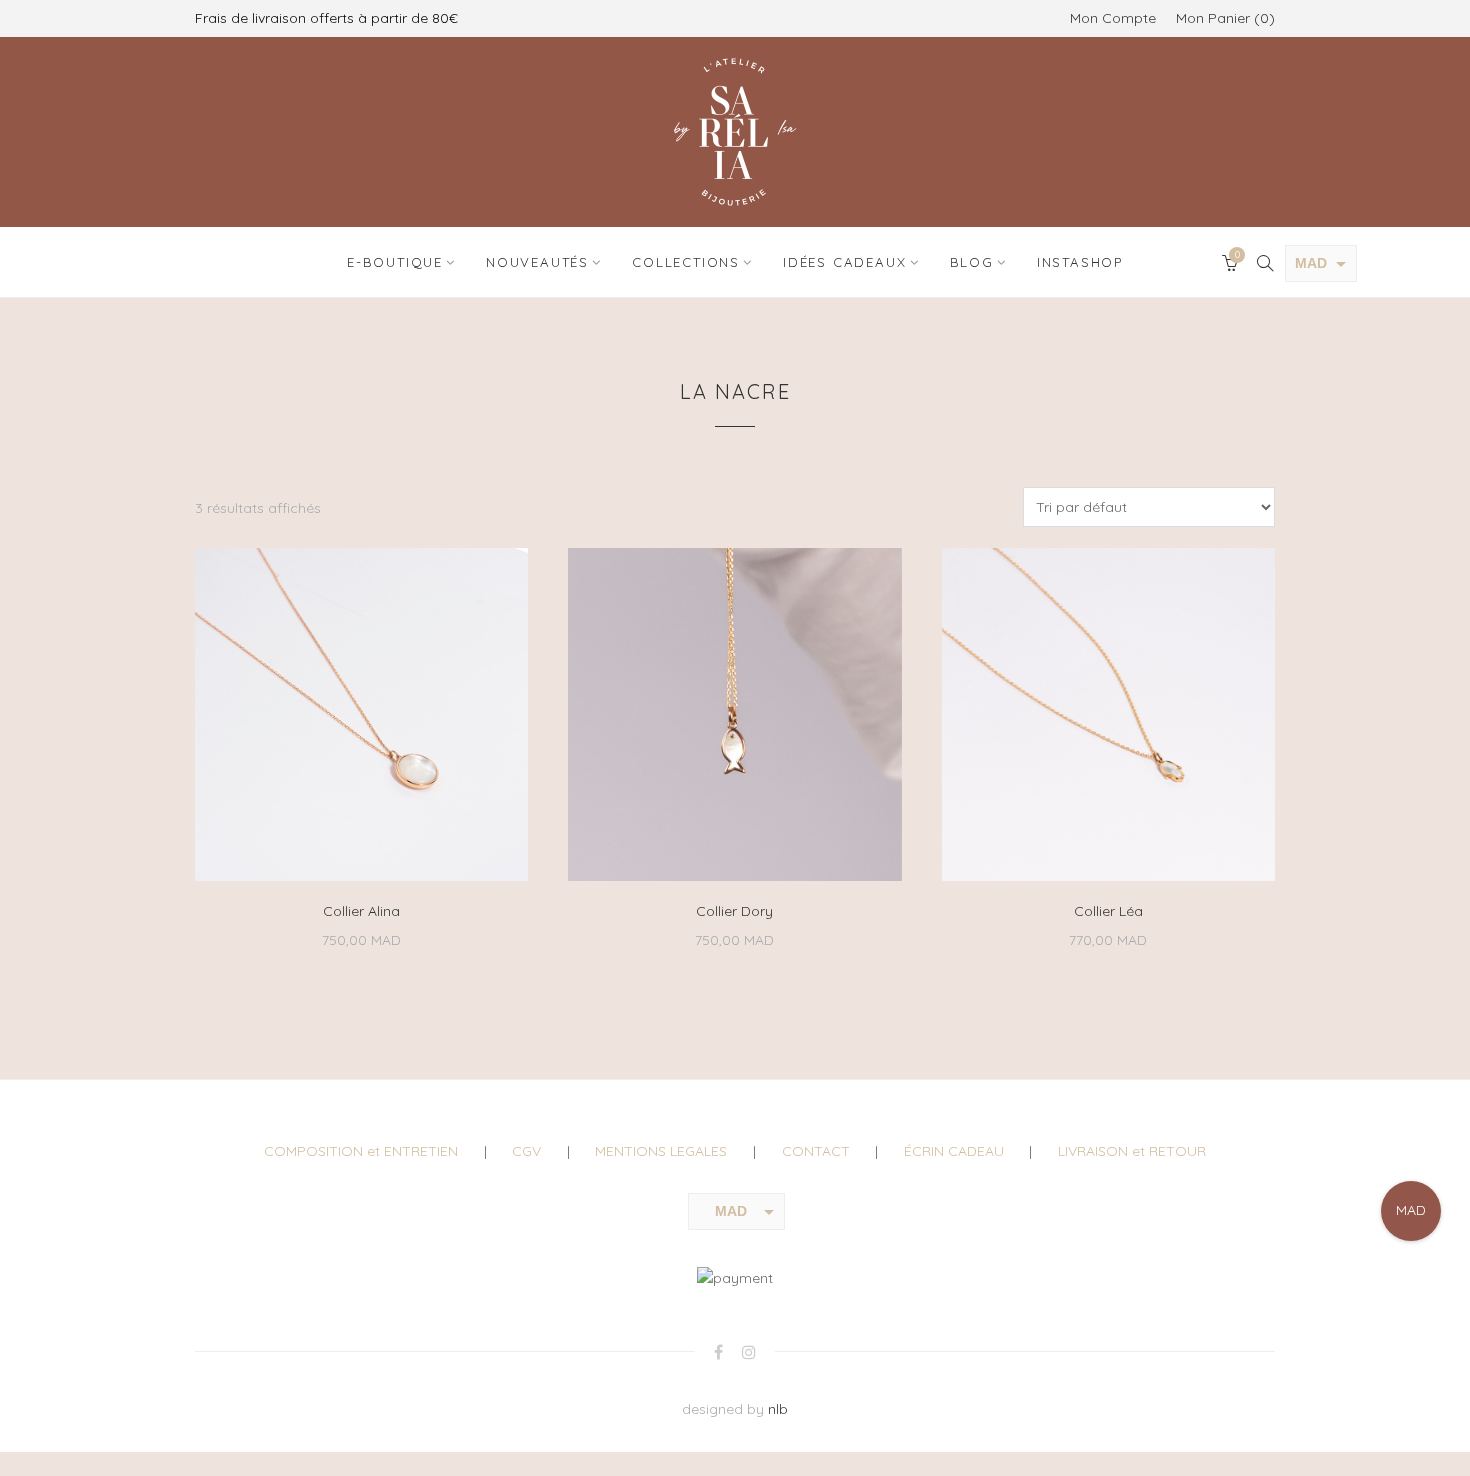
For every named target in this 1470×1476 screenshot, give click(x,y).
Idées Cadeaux (844, 262)
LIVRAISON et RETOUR (1132, 1151)
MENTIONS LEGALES (661, 1151)
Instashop (1080, 262)
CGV (526, 1151)
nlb (778, 1409)
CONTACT (816, 1151)
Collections (686, 262)
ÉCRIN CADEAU (954, 1151)
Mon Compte (1113, 18)
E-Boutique (395, 262)
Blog (972, 262)
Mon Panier (1222, 18)
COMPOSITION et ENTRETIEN (361, 1151)
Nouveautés (537, 262)
